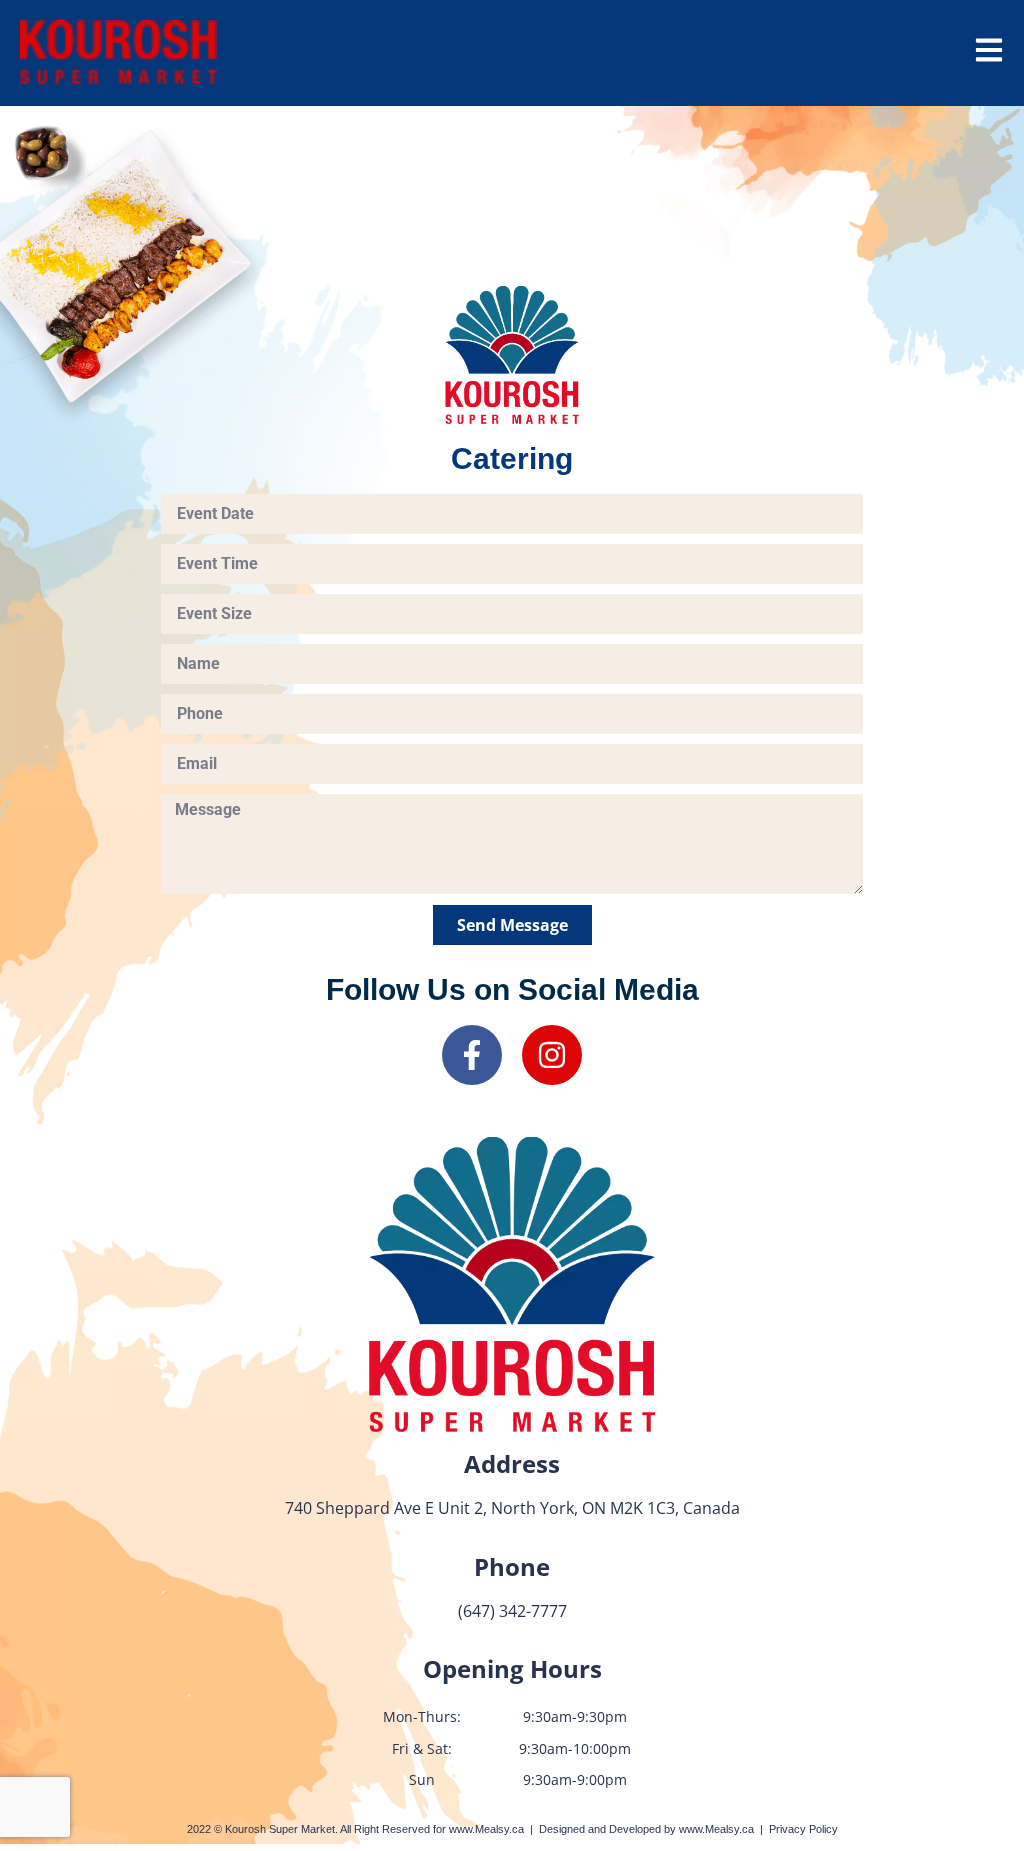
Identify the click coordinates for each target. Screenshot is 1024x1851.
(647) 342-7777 (512, 1611)
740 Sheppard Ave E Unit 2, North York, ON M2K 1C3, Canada (512, 1508)
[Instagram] (552, 1055)
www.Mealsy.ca (486, 1829)
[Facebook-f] (472, 1055)
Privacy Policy (803, 1829)
